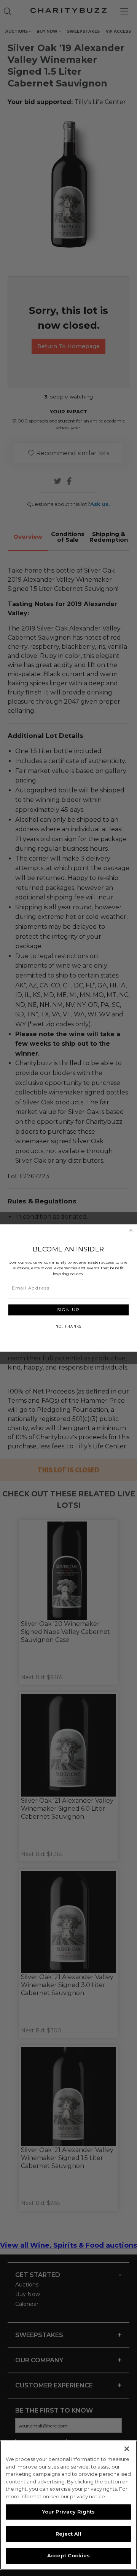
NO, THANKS (68, 1326)
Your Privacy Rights (68, 2512)
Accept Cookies (68, 2555)
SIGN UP (68, 1310)
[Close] (127, 2449)
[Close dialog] (131, 1230)
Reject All (68, 2534)
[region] (68, 2505)
